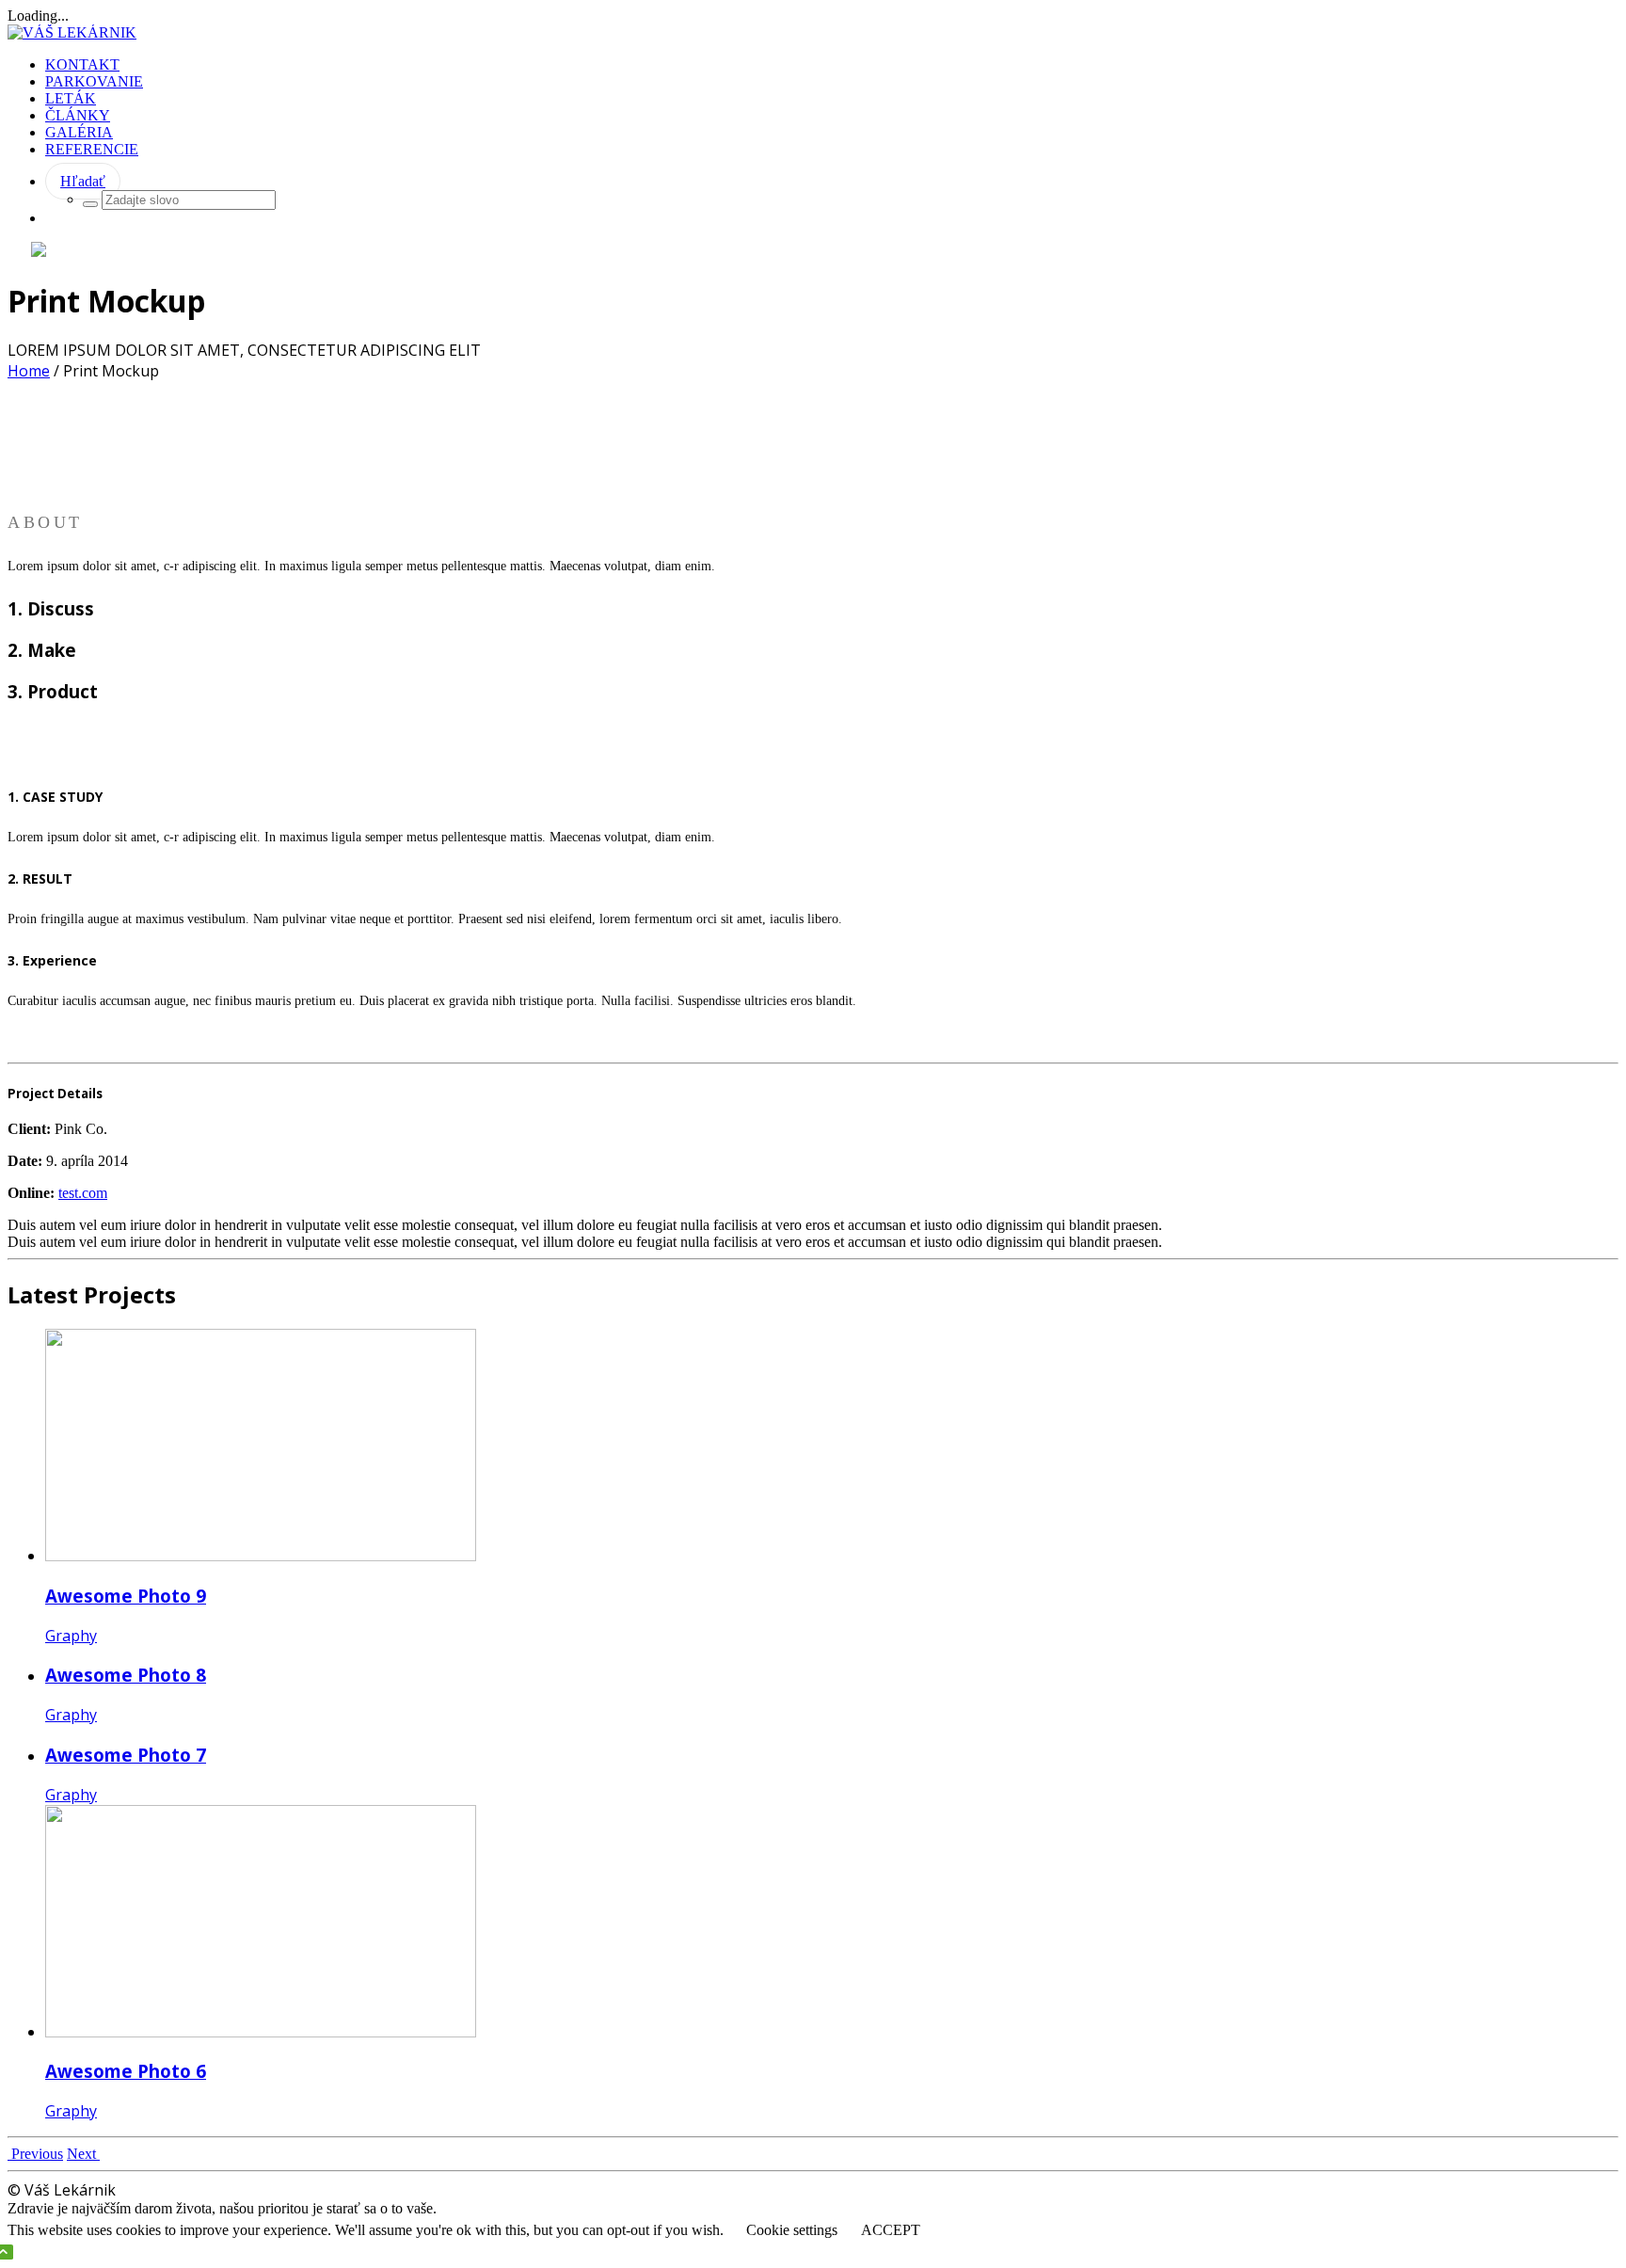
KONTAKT (82, 64)
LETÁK (71, 98)
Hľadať (83, 181)
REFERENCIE (92, 149)
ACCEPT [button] (891, 2230)
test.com (83, 1193)
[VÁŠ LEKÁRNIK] (72, 32)
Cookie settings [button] (792, 2230)
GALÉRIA (79, 132)
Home (29, 371)
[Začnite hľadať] (90, 204)
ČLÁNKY (78, 115)
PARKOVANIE (94, 81)
